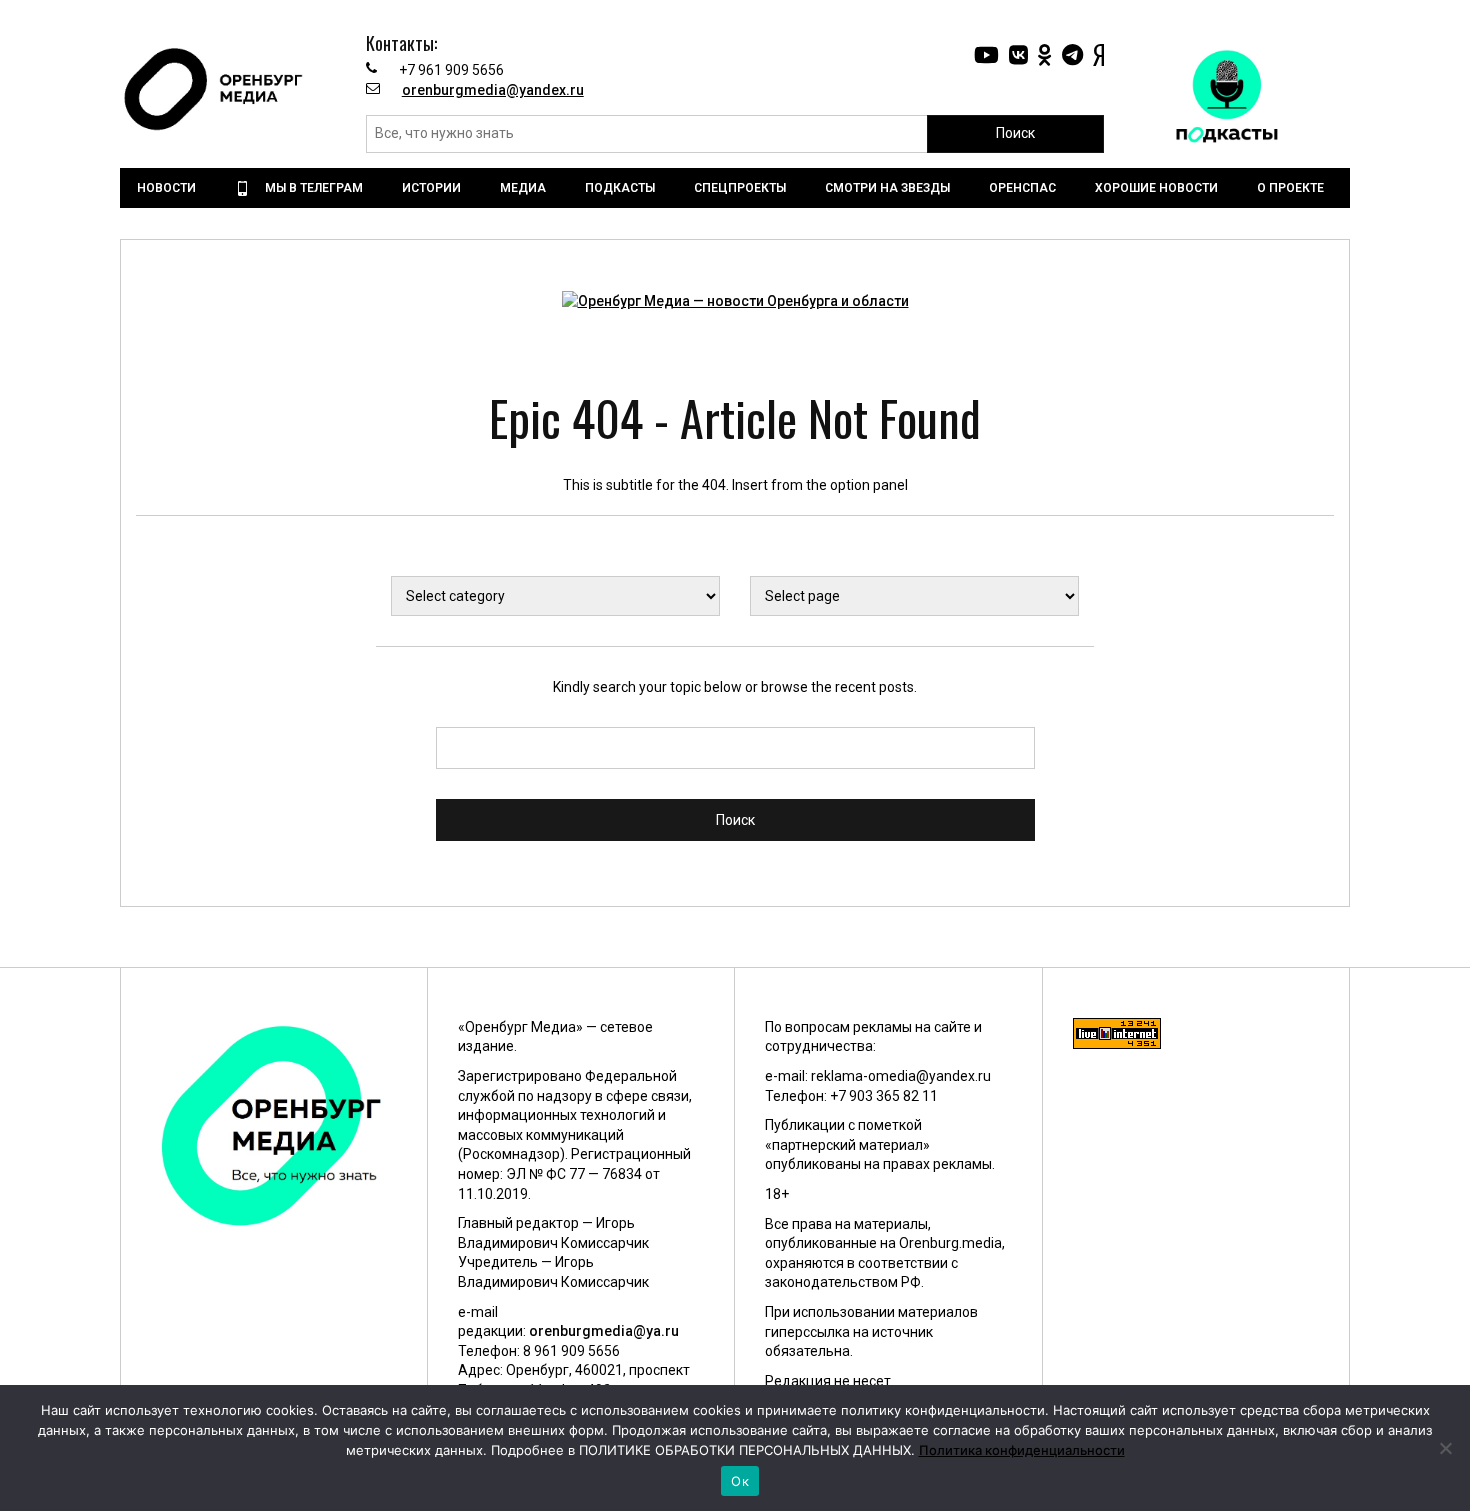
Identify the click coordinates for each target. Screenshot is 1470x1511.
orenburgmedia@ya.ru (604, 1331)
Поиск (1015, 133)
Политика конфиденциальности (1022, 1450)
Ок (740, 1481)
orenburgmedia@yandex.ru (493, 90)
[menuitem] (169, 188)
